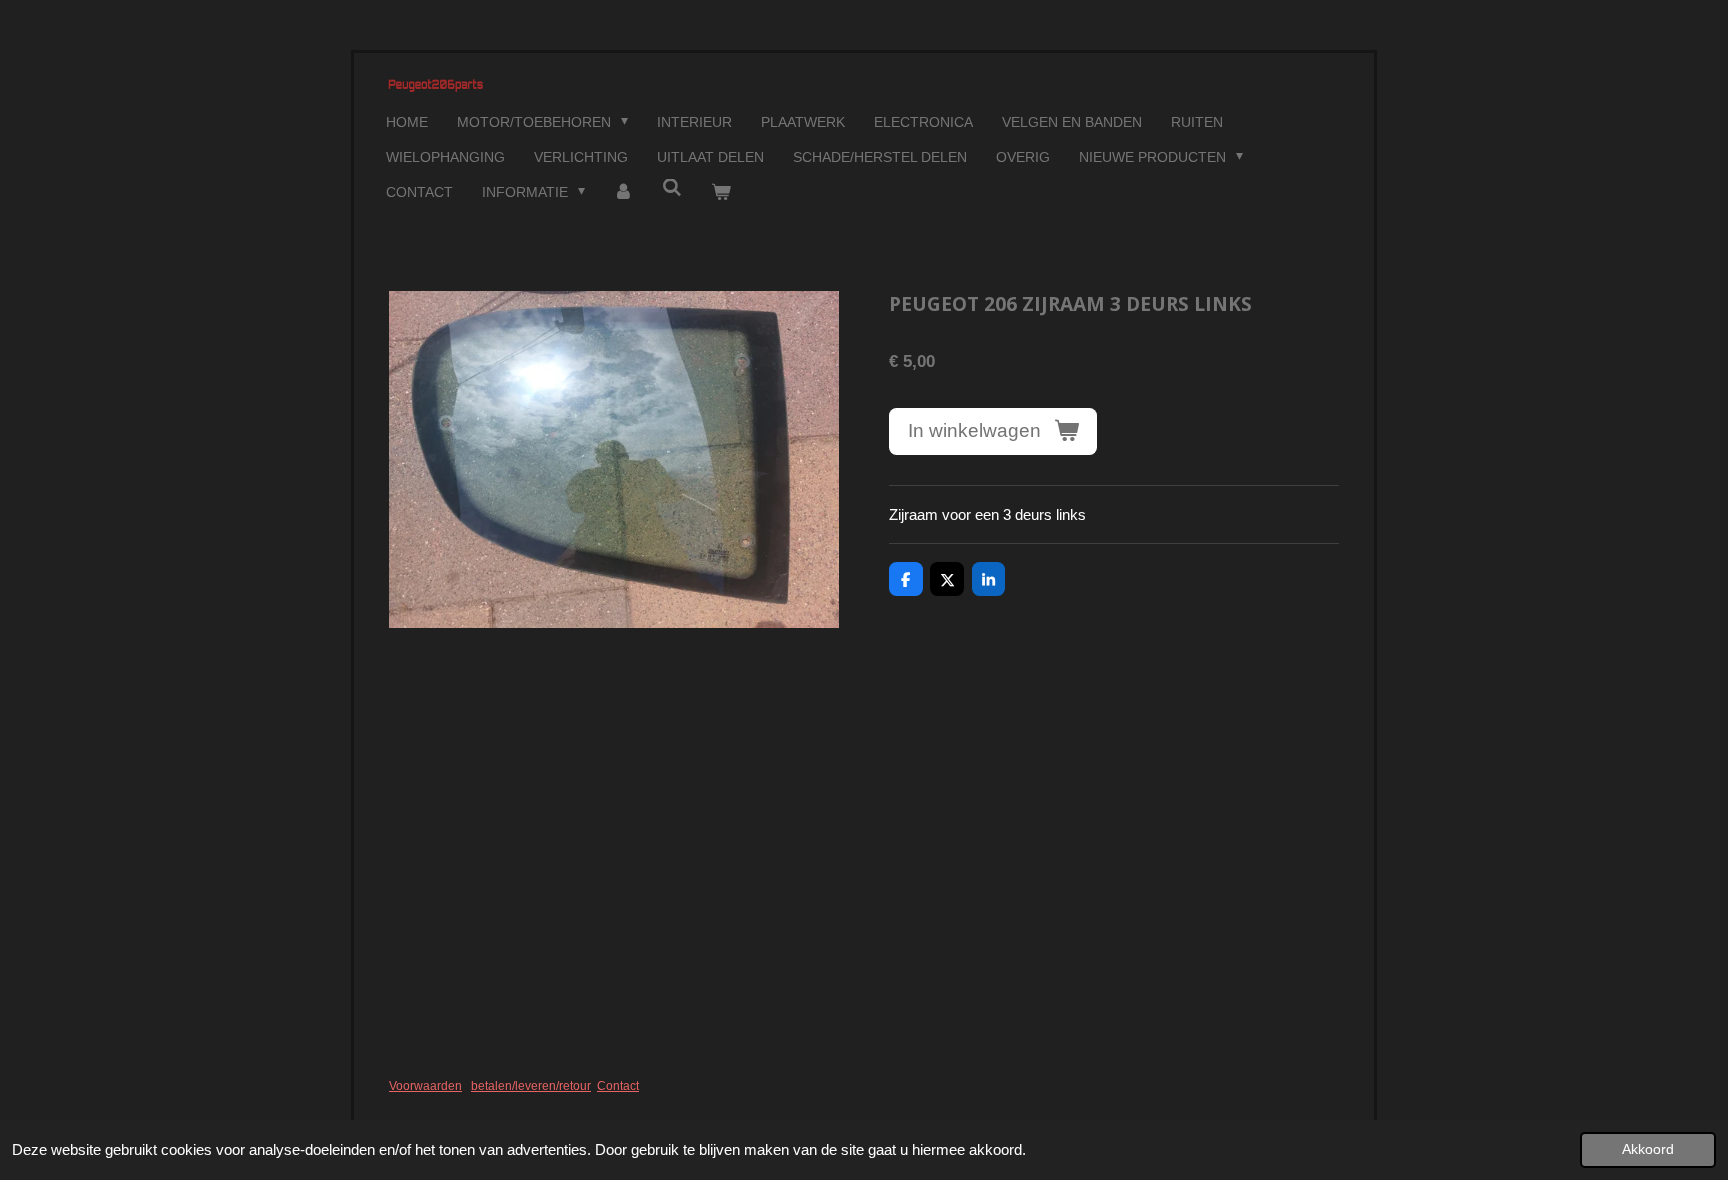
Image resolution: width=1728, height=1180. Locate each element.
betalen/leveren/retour (531, 1086)
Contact (618, 1086)
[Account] (624, 192)
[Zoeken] (672, 188)
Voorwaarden (425, 1086)
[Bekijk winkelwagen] (721, 192)
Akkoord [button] (1648, 1149)
